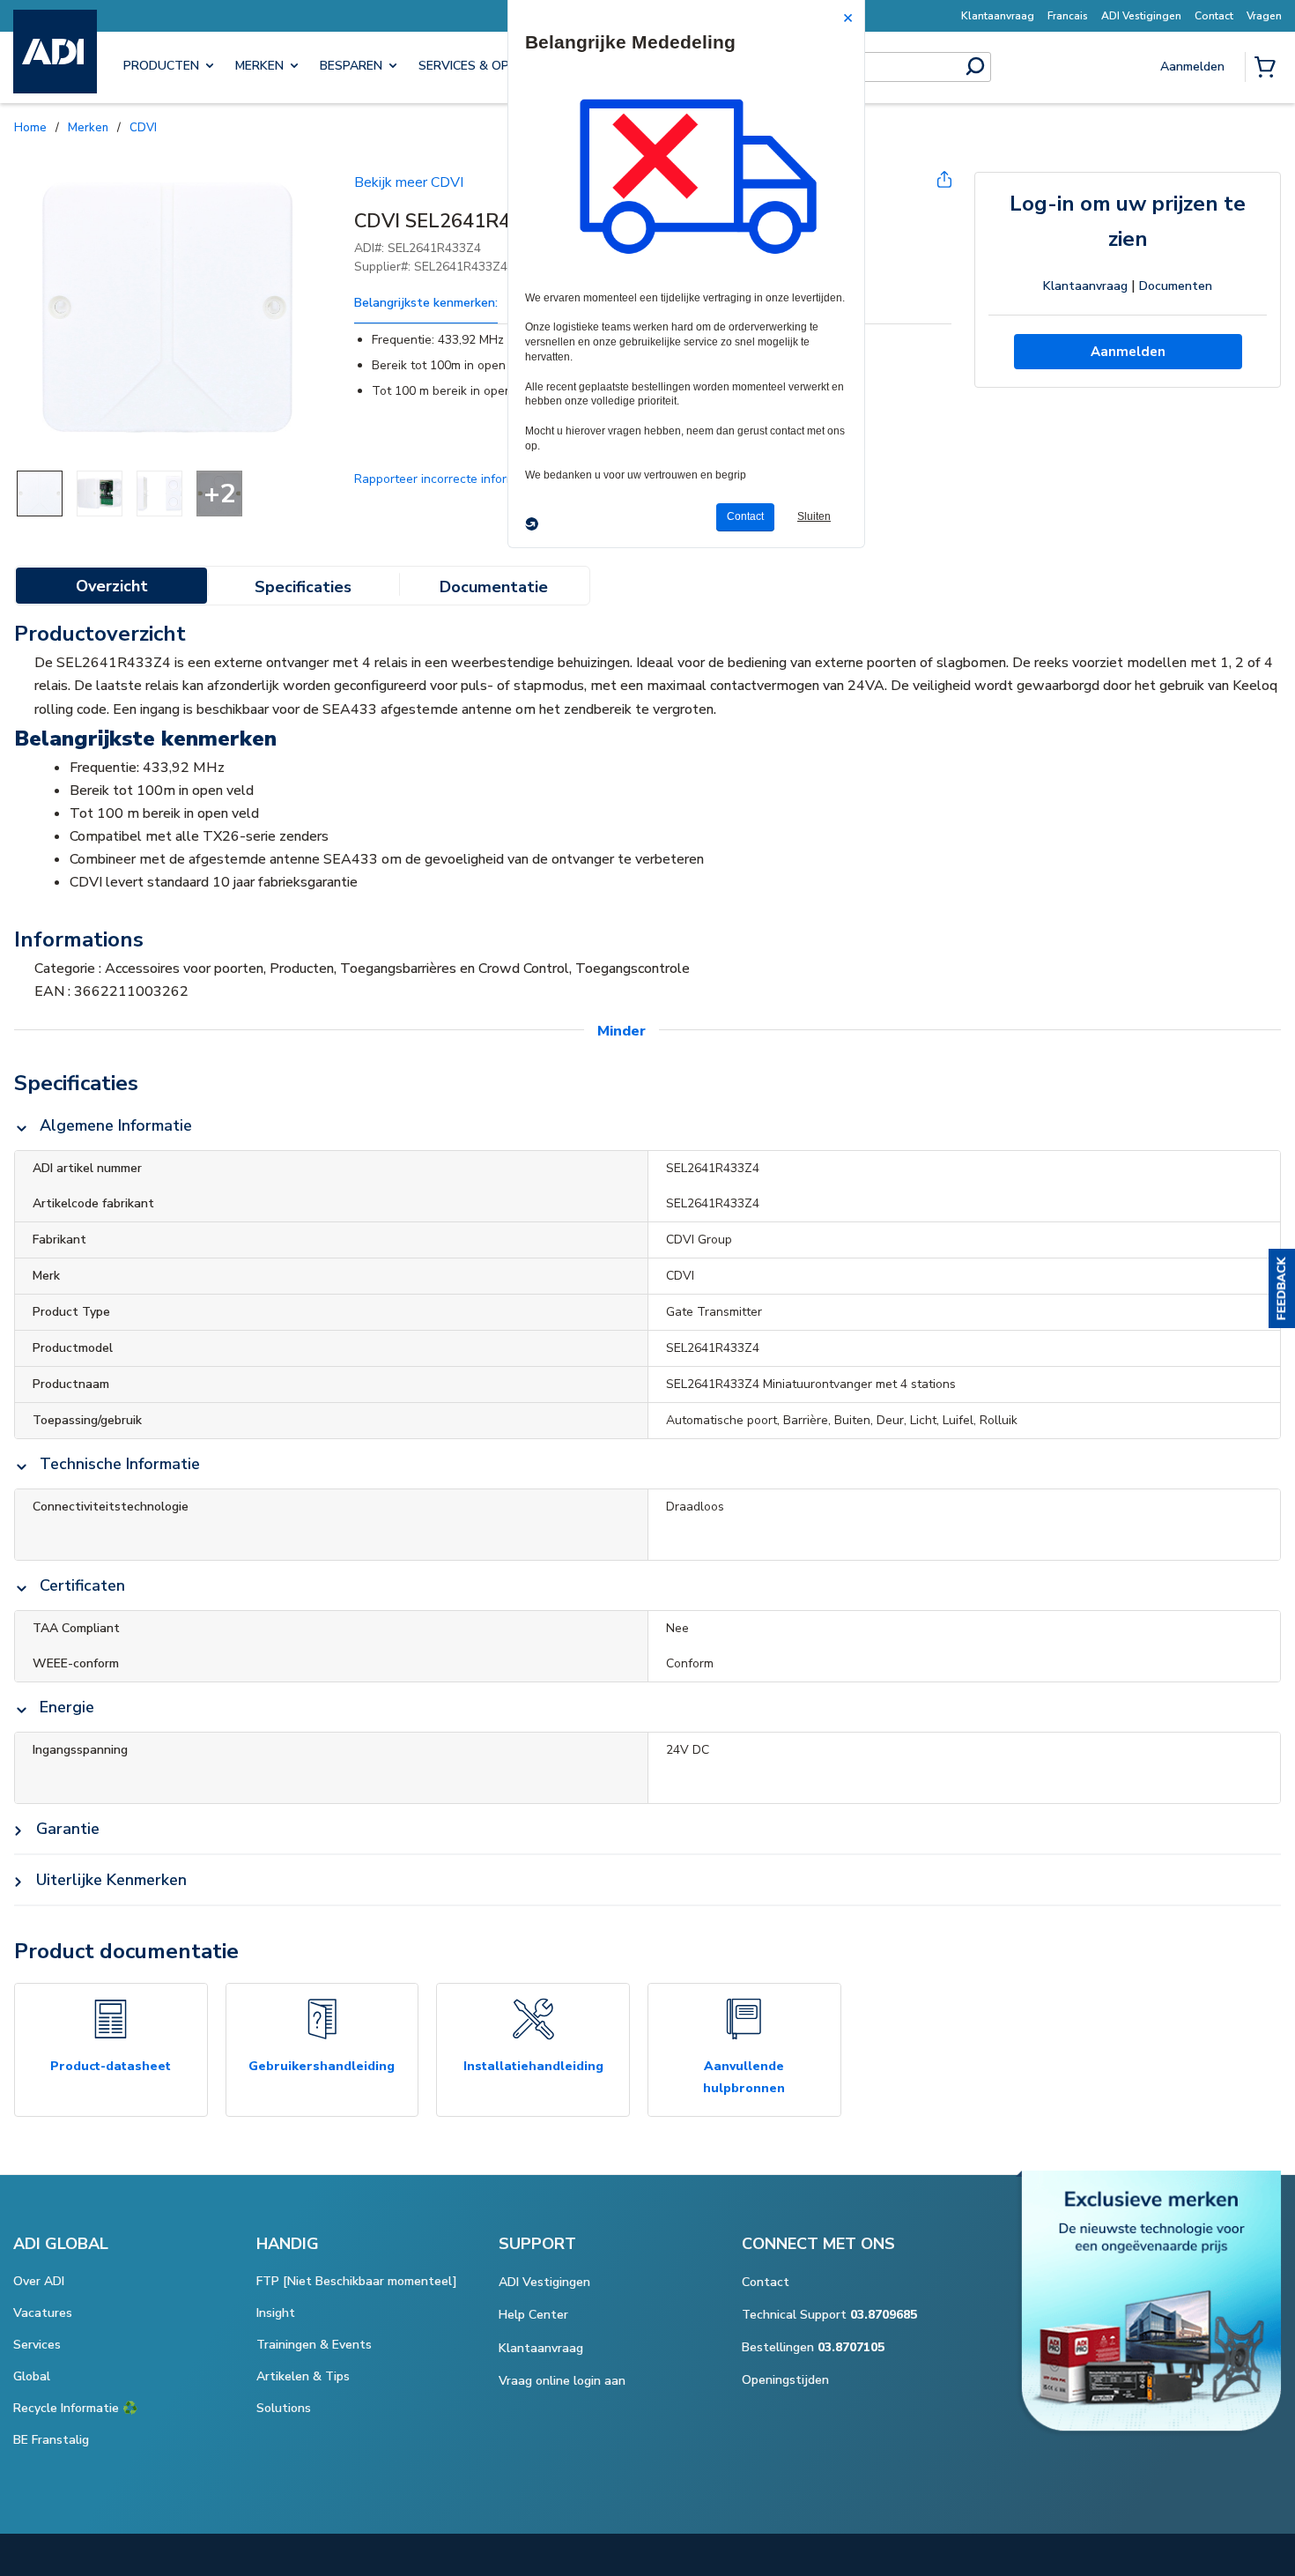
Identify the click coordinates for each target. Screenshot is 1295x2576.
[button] (1282, 1288)
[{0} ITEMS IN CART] (1269, 69)
